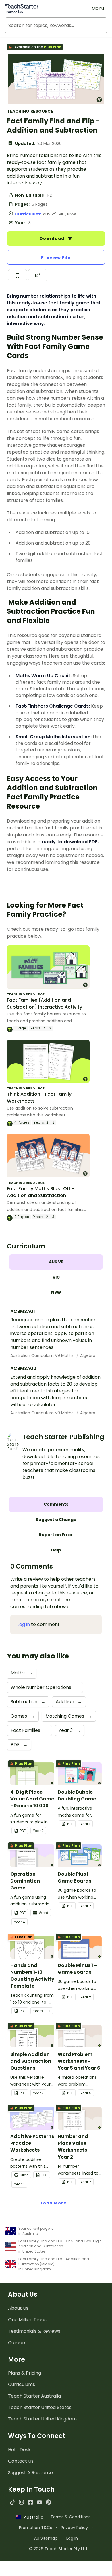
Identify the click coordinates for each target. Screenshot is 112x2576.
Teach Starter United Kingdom (42, 2419)
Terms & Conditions (71, 2517)
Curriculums (22, 2384)
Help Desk (19, 2450)
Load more (54, 2203)
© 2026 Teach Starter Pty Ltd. (58, 2549)
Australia (32, 2517)
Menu (98, 8)
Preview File (56, 257)
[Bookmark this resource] (18, 275)
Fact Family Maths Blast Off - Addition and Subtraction (40, 1192)
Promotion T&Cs (35, 2528)
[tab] (56, 1262)
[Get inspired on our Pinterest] (48, 2502)
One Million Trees (27, 2320)
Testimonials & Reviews (34, 2331)
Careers (17, 2343)
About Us (18, 2308)
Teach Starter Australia (34, 2396)
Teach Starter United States (40, 2407)
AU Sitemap (46, 2538)
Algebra (88, 1355)
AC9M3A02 (23, 1368)
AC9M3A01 (23, 1311)
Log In (72, 2538)
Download (53, 238)
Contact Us (21, 2461)
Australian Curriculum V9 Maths (43, 1355)
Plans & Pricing (25, 2373)
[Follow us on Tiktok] (12, 2502)
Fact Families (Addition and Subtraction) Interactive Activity (45, 1004)
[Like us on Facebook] (30, 2502)
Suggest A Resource (30, 2473)
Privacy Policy (74, 2528)
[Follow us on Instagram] (21, 2502)
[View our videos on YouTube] (39, 2502)
